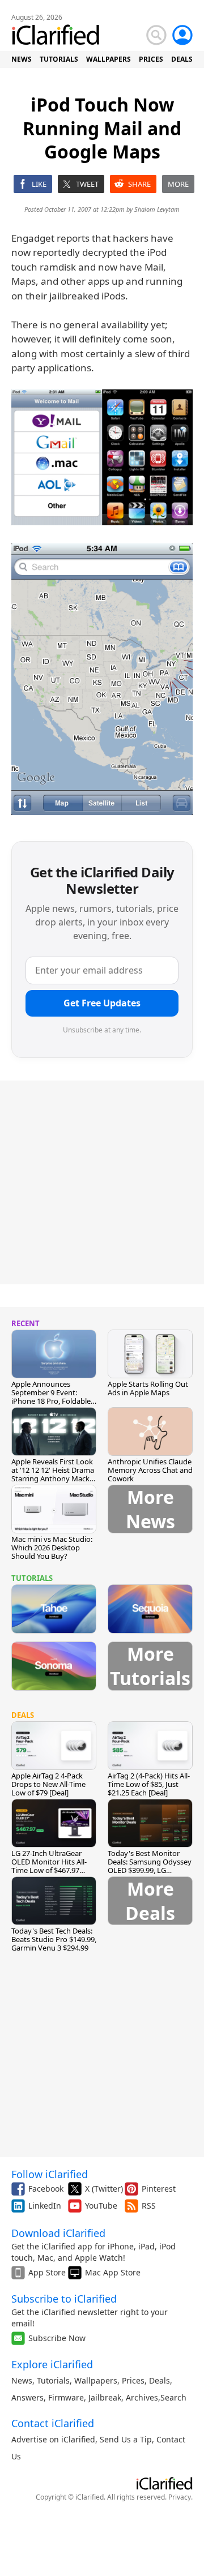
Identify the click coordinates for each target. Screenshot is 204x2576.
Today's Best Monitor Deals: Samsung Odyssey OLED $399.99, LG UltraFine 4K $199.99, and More (150, 1870)
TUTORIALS (59, 59)
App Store (47, 2272)
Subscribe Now (57, 2338)
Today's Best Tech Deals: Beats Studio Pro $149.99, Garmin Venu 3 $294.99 (54, 1939)
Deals (160, 2380)
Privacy (180, 2497)
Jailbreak (105, 2397)
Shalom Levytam (157, 209)
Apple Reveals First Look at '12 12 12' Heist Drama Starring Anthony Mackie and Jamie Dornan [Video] (53, 1478)
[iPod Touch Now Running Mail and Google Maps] (102, 457)
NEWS (22, 59)
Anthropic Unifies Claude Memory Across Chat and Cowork (150, 1470)
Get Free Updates (102, 1003)
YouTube (101, 2206)
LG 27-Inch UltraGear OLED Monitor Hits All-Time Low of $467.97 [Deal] (49, 1866)
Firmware (66, 2397)
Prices (133, 2380)
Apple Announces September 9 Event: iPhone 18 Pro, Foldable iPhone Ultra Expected (51, 1397)
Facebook (46, 2189)
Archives (142, 2397)
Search (173, 2397)
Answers (27, 2397)
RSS (149, 2206)
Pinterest (159, 2189)
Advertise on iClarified (53, 2439)
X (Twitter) (104, 2189)
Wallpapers (96, 2380)
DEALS (182, 59)
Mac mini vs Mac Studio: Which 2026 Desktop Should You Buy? (52, 1548)
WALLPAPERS (109, 59)
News (22, 2380)
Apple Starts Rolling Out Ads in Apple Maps (148, 1388)
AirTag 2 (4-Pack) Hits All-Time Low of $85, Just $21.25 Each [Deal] (149, 1784)
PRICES (151, 59)
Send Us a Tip (126, 2439)
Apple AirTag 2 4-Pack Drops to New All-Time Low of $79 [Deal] (48, 1784)
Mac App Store (113, 2272)
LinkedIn (45, 2206)
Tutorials (53, 2380)
